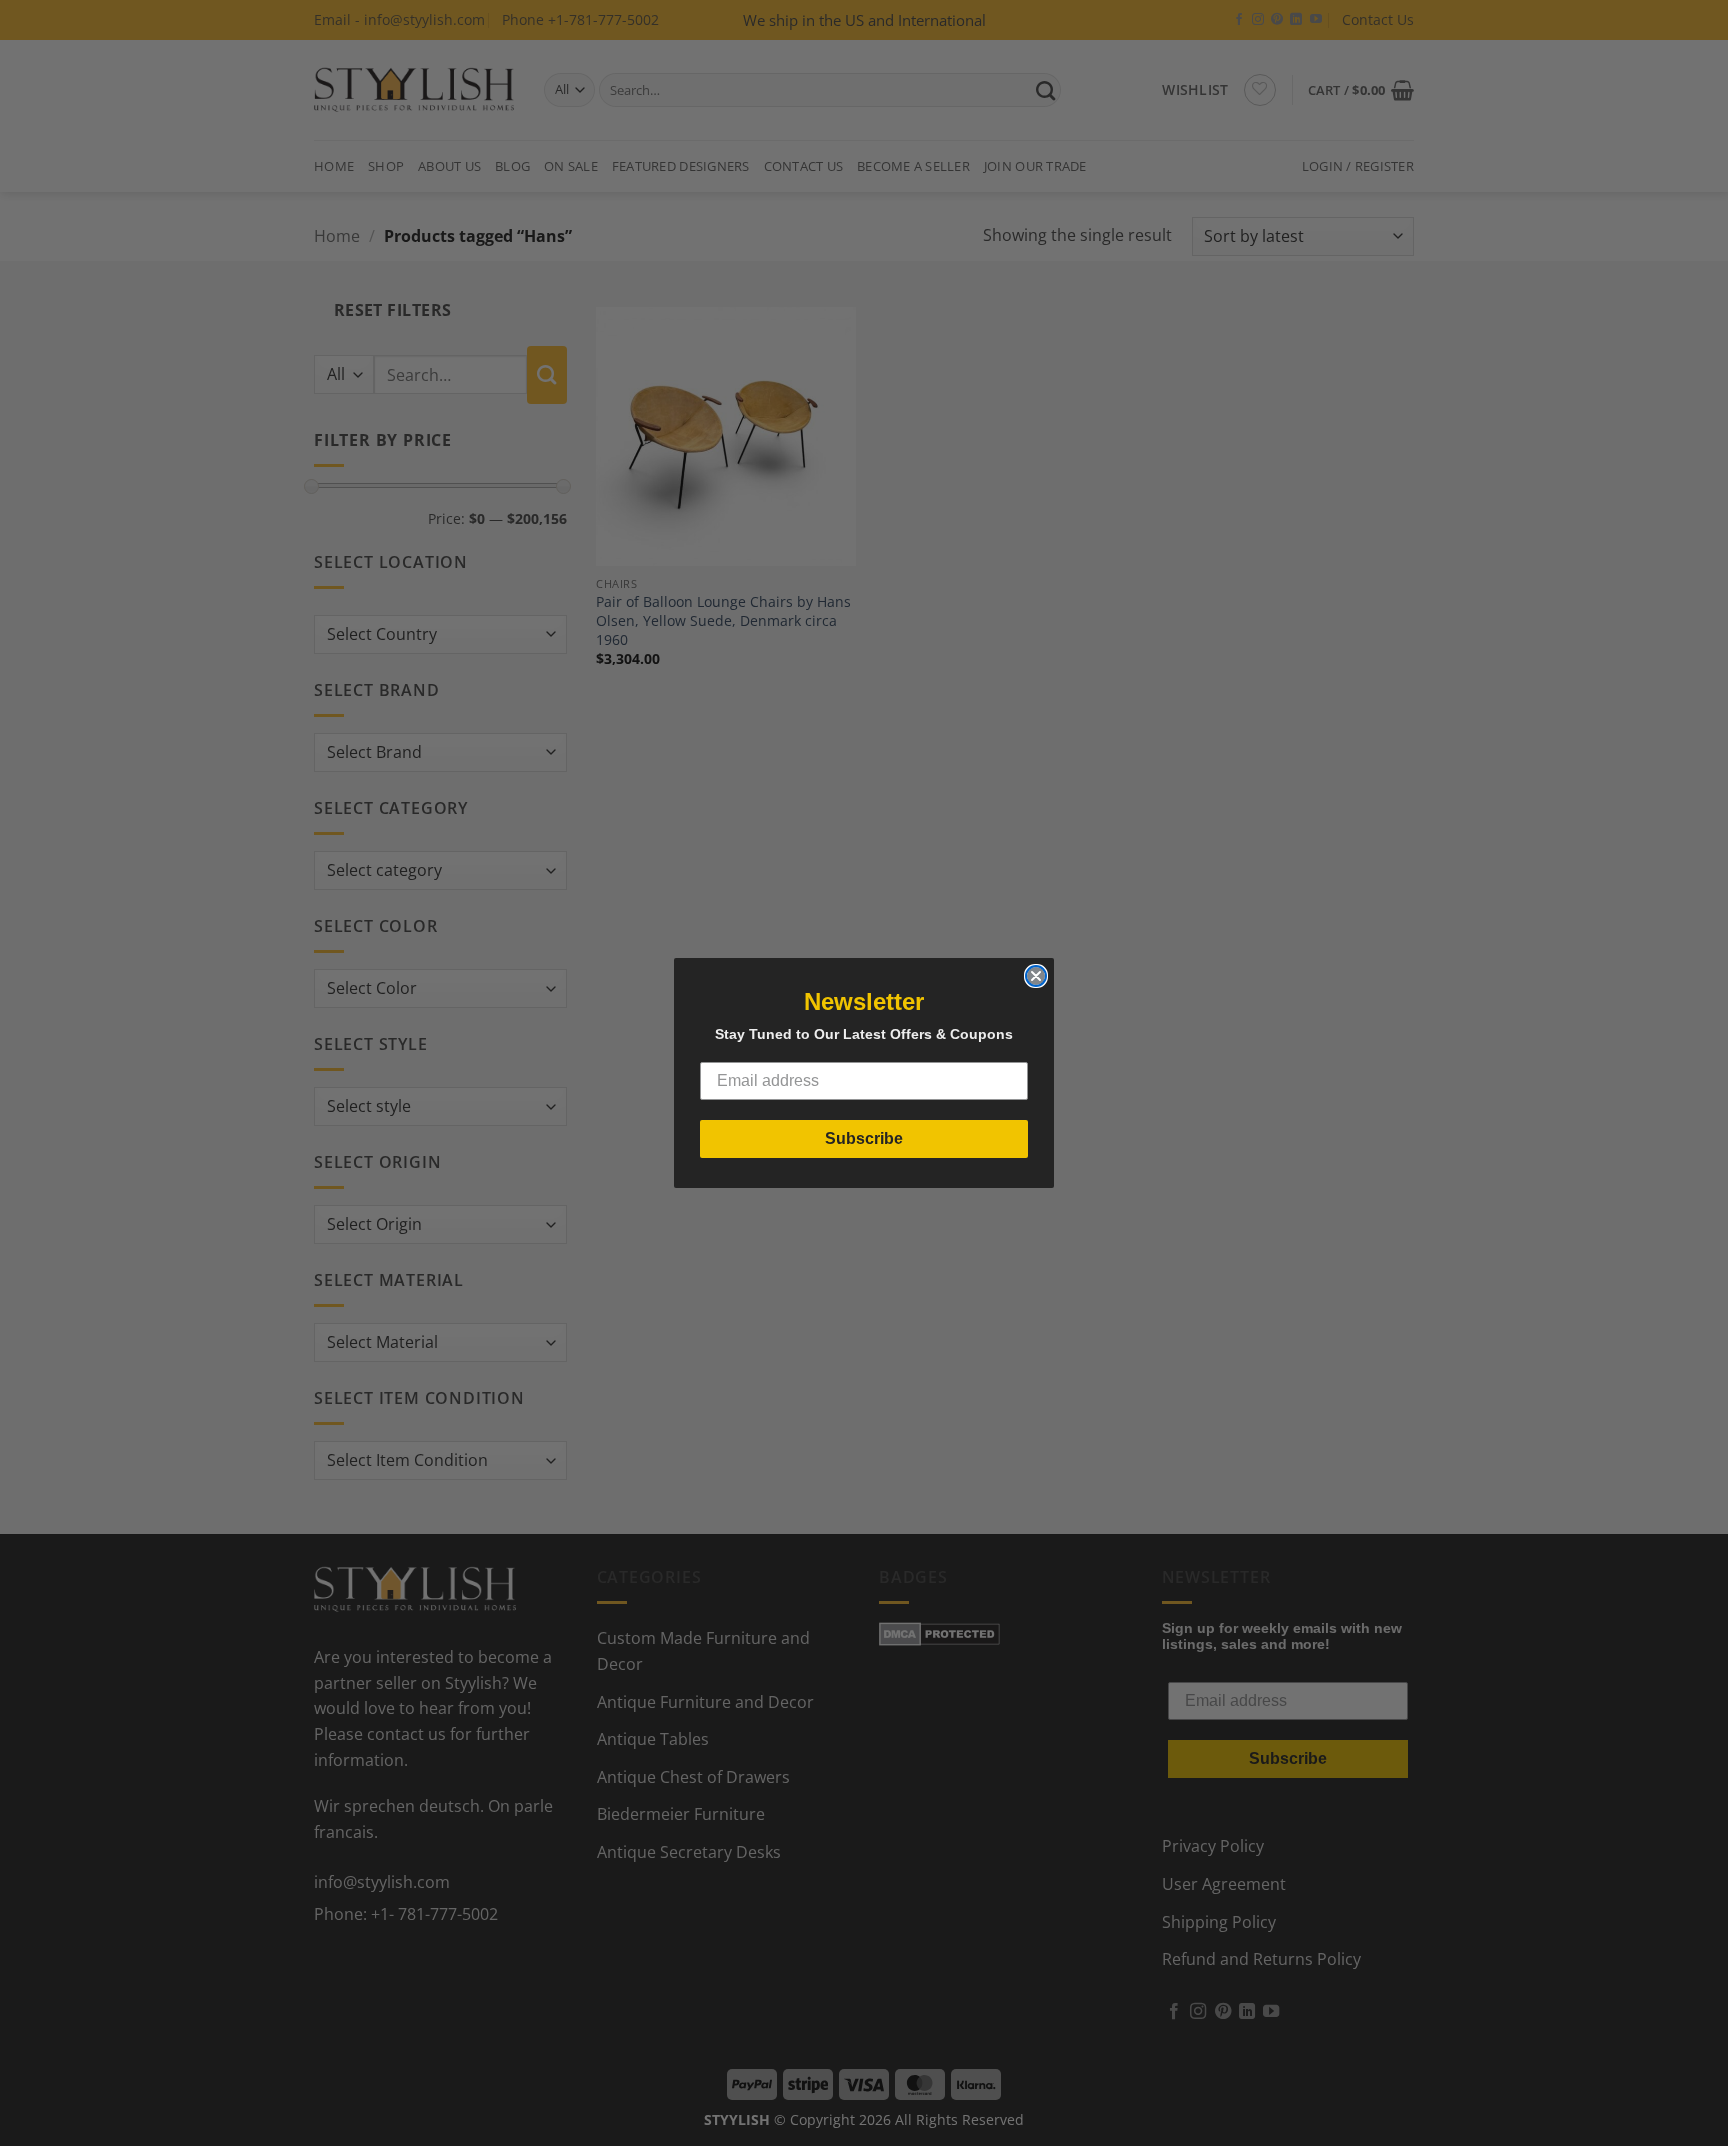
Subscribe (864, 1138)
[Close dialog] (1036, 976)
